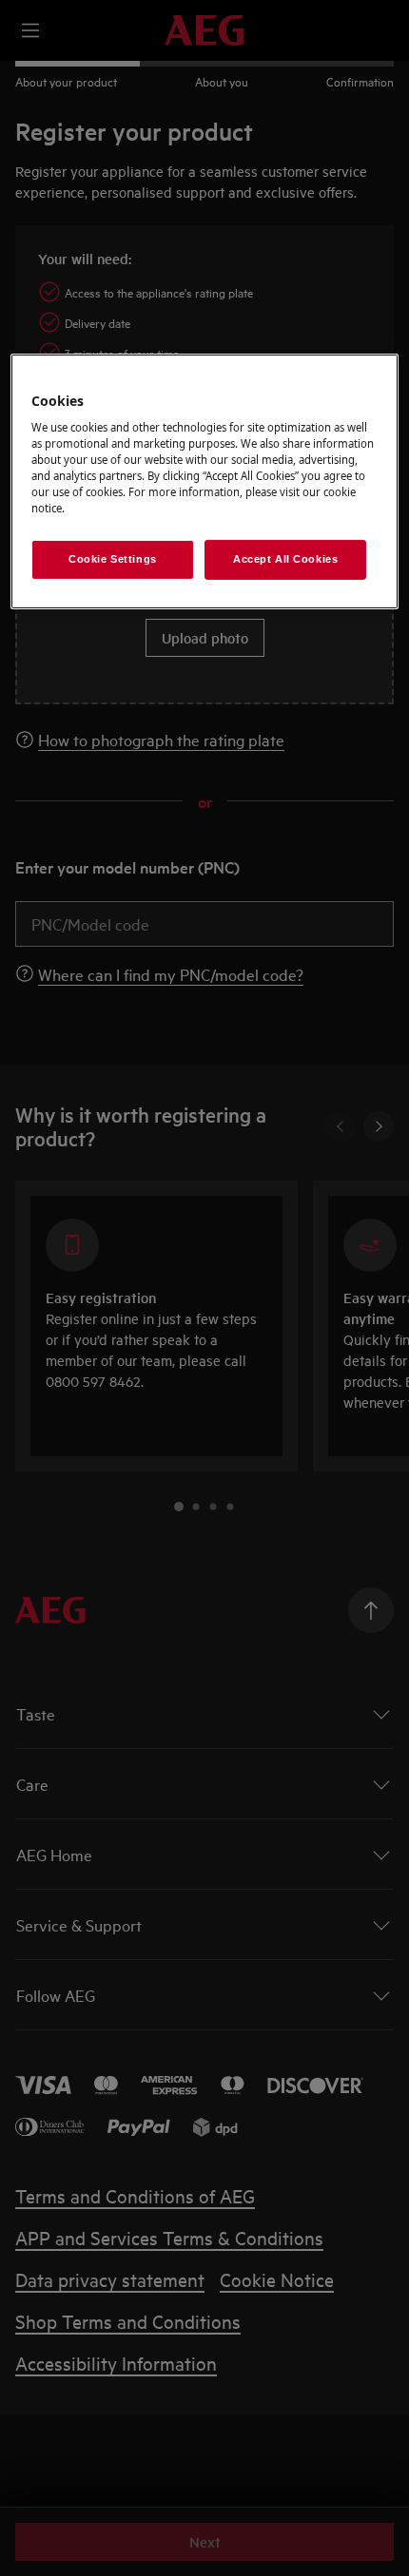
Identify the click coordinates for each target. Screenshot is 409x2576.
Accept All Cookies (285, 559)
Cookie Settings (113, 559)
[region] (205, 481)
